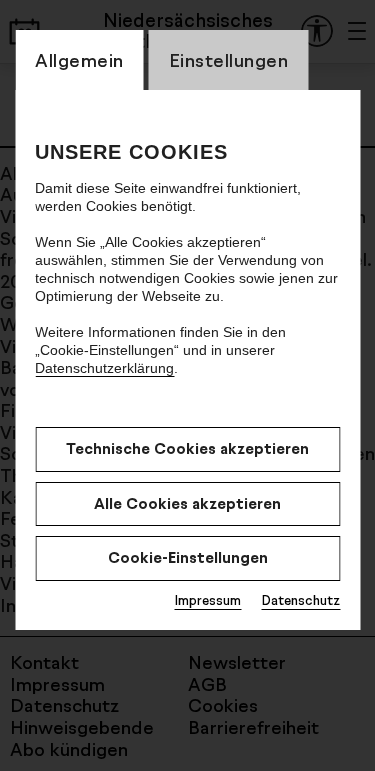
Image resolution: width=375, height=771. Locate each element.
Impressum (207, 600)
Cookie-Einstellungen (188, 557)
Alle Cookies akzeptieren (187, 503)
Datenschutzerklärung (104, 368)
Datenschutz (300, 600)
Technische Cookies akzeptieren (187, 448)
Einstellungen (229, 60)
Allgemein (79, 60)
